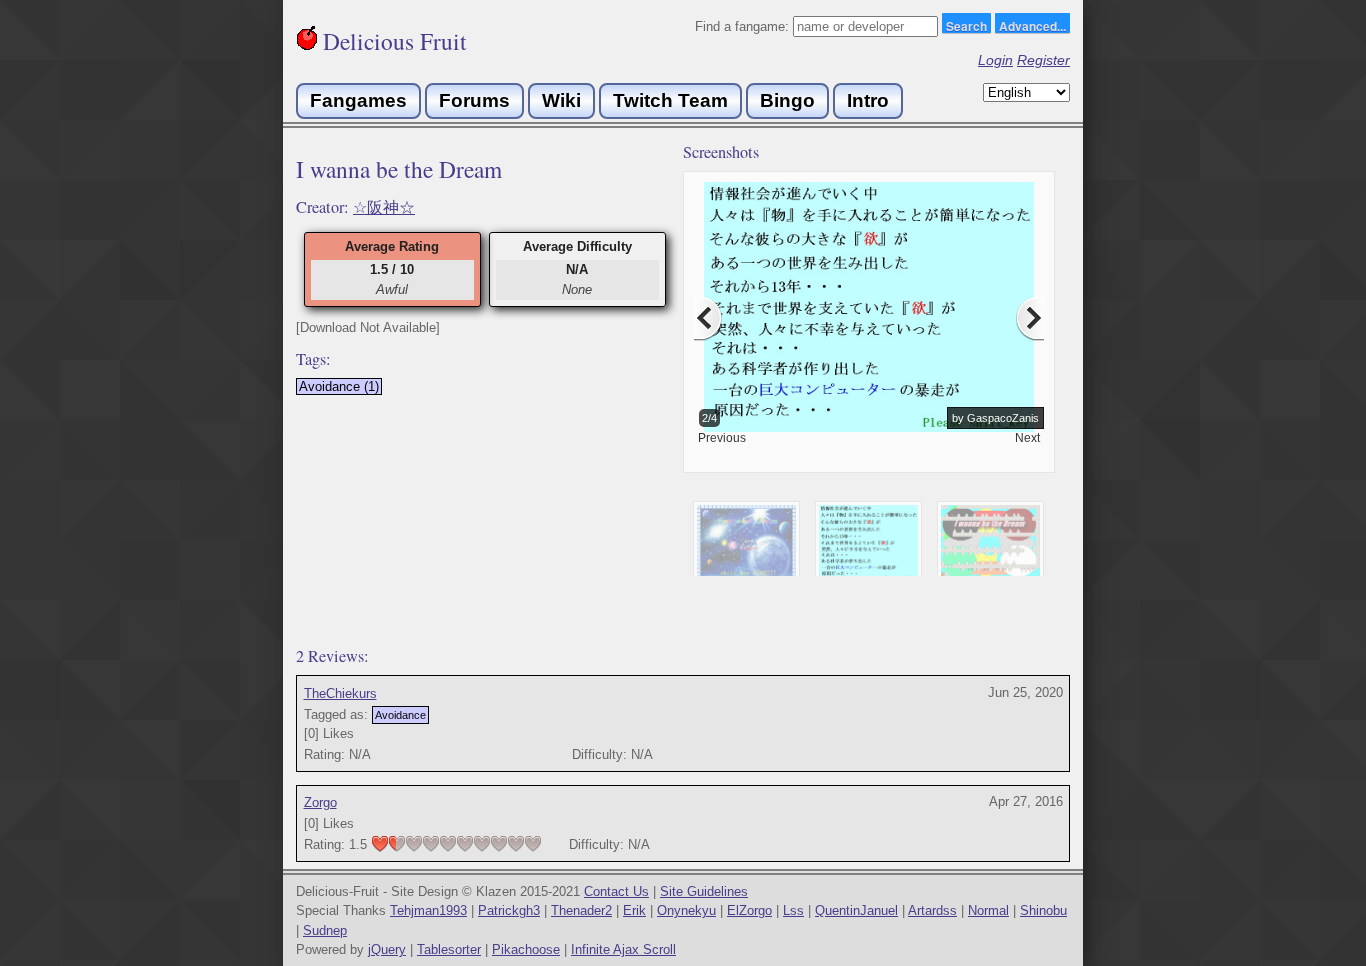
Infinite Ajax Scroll (623, 949)
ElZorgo (749, 910)
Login (995, 60)
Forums (474, 100)
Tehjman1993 (428, 910)
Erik (634, 910)
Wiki (561, 100)
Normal (988, 910)
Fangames (358, 100)
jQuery (387, 949)
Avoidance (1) (339, 386)
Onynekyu (686, 910)
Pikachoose (526, 949)
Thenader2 (581, 910)
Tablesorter (449, 949)
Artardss (932, 910)
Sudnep (325, 930)
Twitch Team (670, 100)
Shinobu (1043, 910)
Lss (793, 910)
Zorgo (320, 802)
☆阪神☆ (384, 207)
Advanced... (1032, 25)
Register (1043, 60)
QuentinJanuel (856, 910)
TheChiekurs (340, 693)
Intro (868, 100)
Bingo (787, 100)
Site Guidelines (704, 891)
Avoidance (400, 715)
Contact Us (616, 891)
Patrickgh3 (509, 910)
